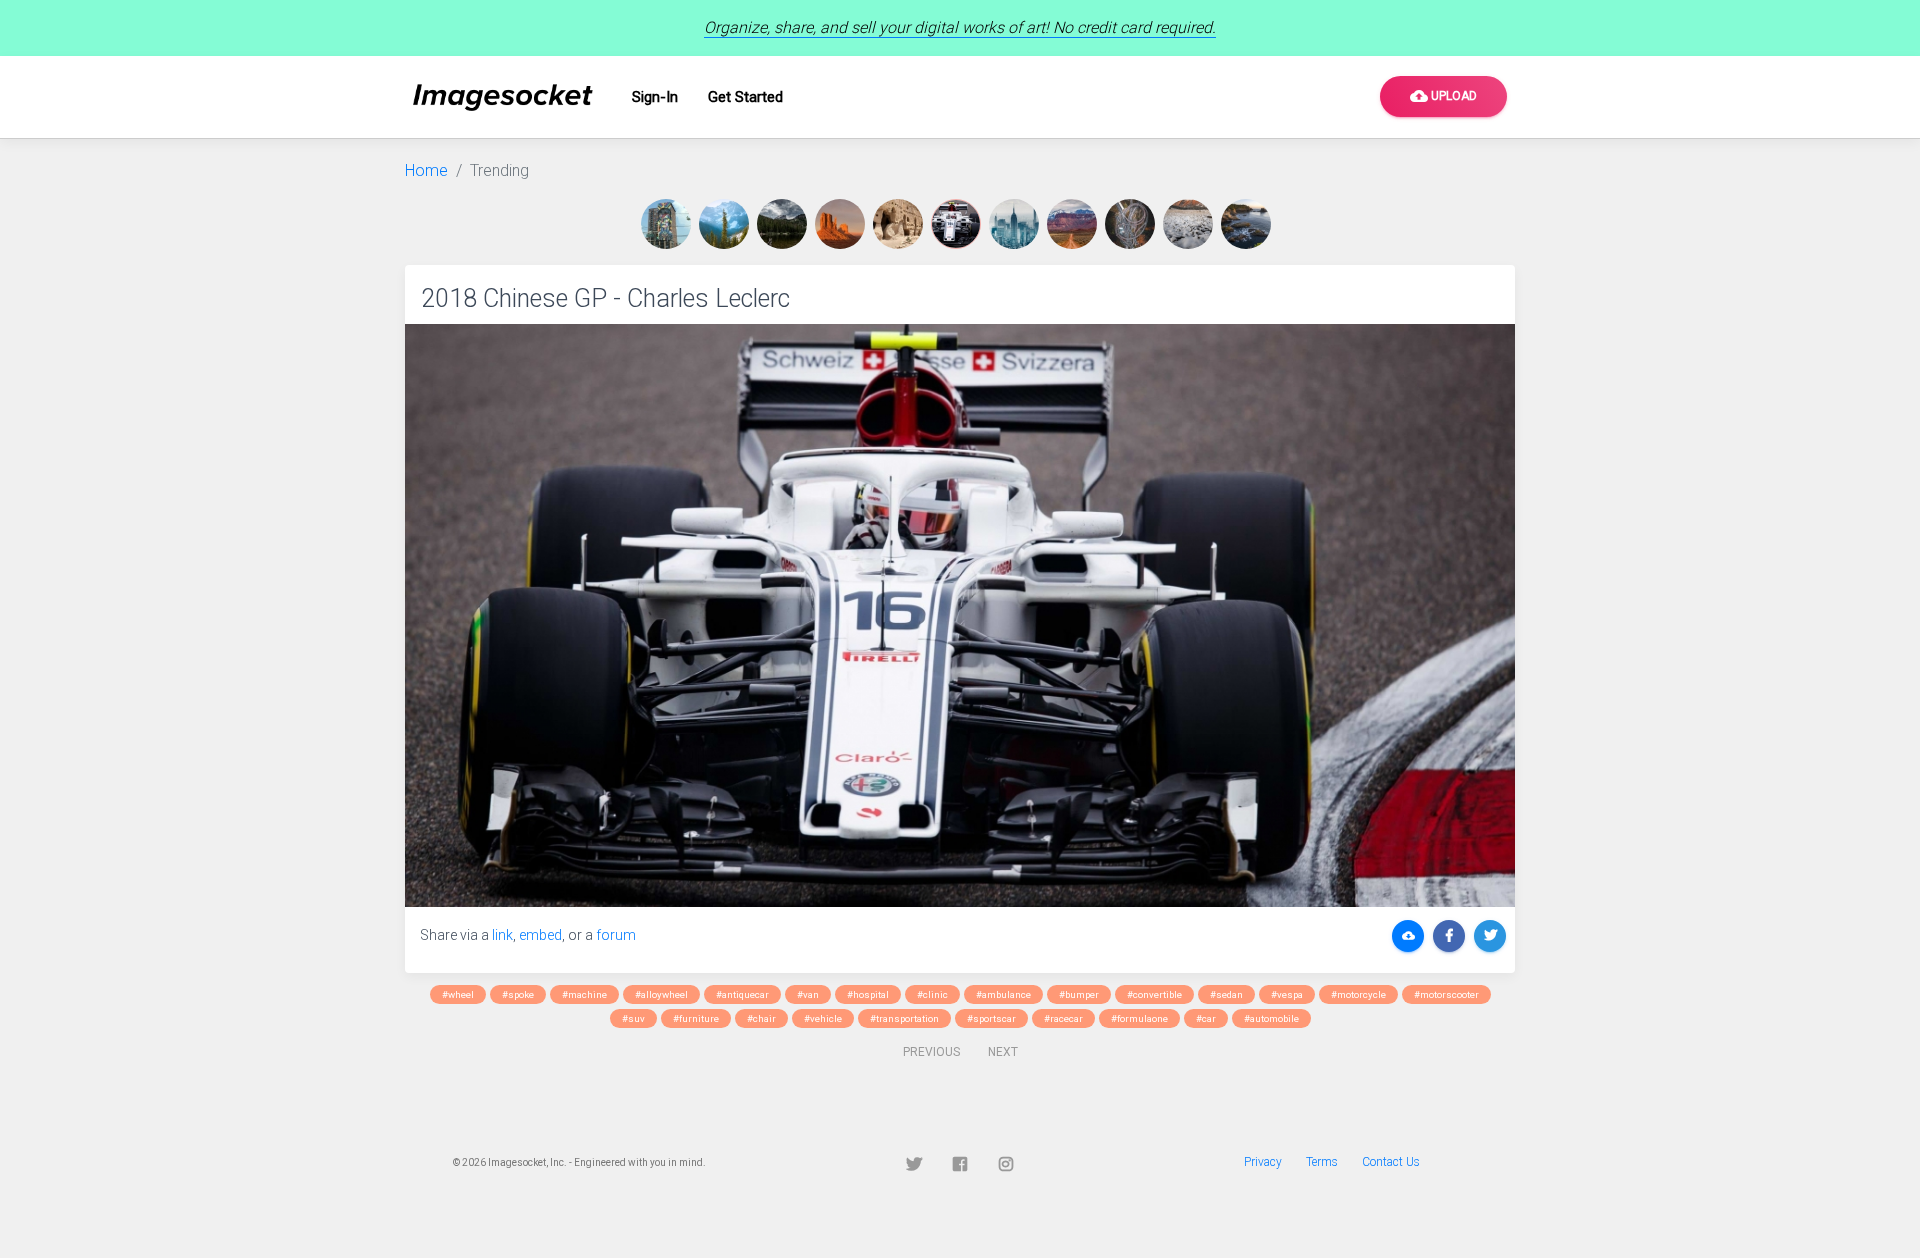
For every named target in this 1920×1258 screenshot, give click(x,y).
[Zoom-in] (960, 615)
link (502, 935)
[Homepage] (503, 97)
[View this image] (670, 224)
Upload (1443, 96)
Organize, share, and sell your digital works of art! (960, 27)
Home (426, 170)
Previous (931, 1052)
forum (616, 935)
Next (1003, 1052)
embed (540, 935)
